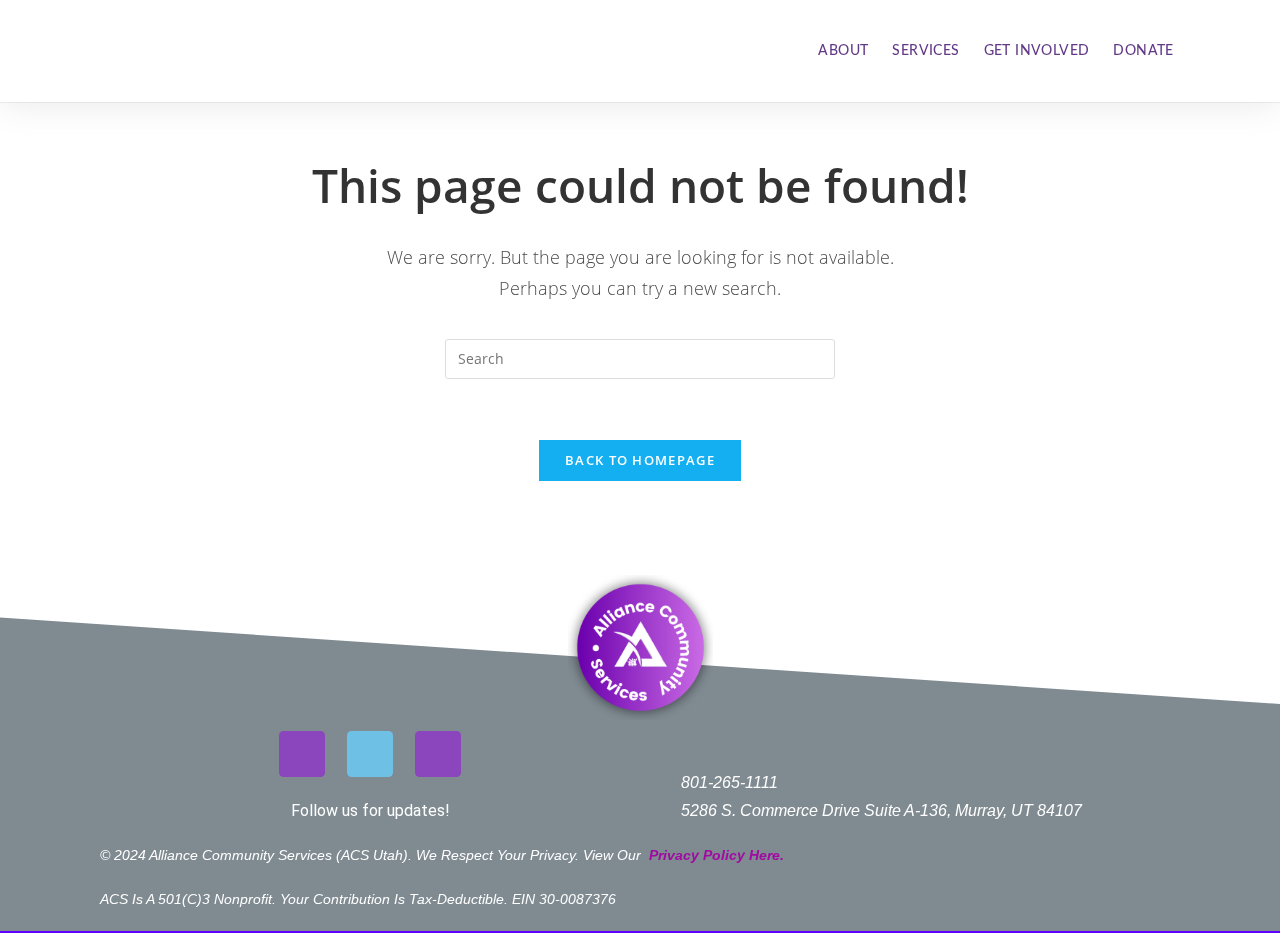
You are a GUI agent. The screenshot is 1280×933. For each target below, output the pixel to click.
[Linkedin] (438, 754)
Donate (1143, 51)
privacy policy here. (718, 855)
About (843, 51)
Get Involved (1037, 51)
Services (925, 51)
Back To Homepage (640, 460)
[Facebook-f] (370, 754)
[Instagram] (302, 754)
